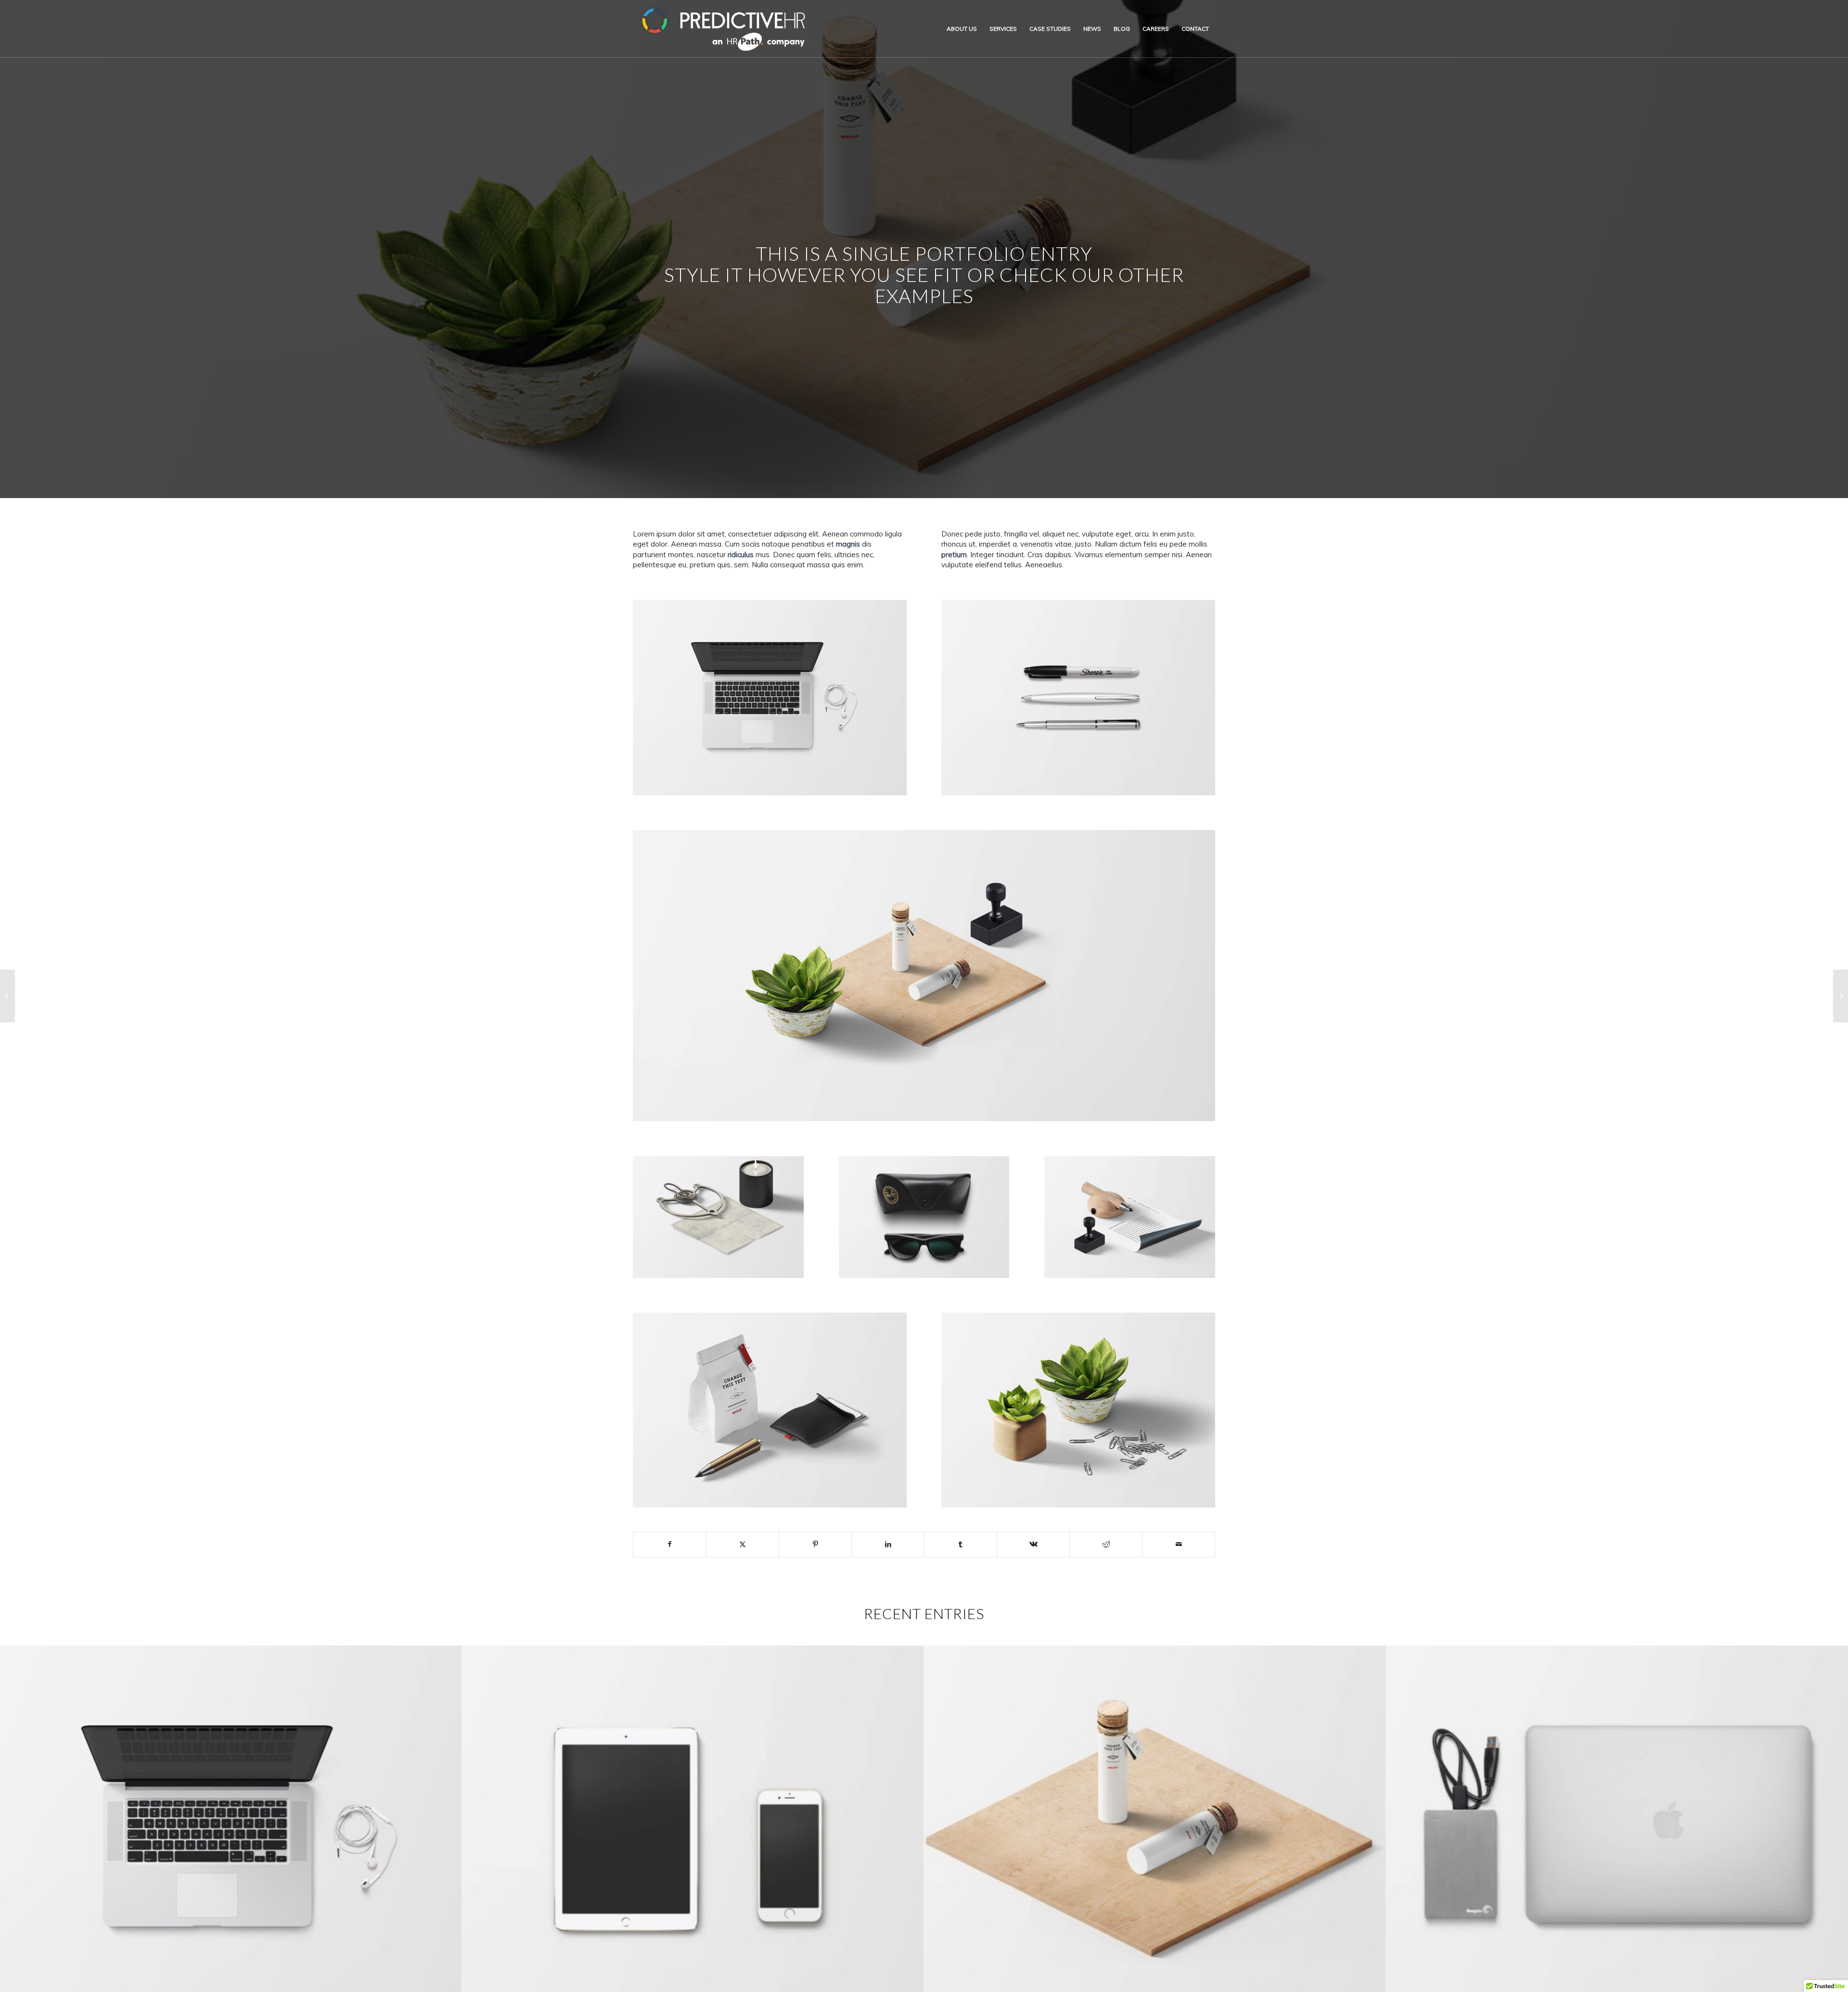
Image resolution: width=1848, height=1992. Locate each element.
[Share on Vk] (1033, 1544)
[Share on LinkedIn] (888, 1544)
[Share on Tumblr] (961, 1544)
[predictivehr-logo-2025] (724, 29)
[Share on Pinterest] (815, 1544)
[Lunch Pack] (7, 996)
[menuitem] (962, 29)
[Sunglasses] (1841, 996)
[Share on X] (743, 1544)
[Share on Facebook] (670, 1544)
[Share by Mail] (1179, 1544)
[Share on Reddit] (1106, 1544)
